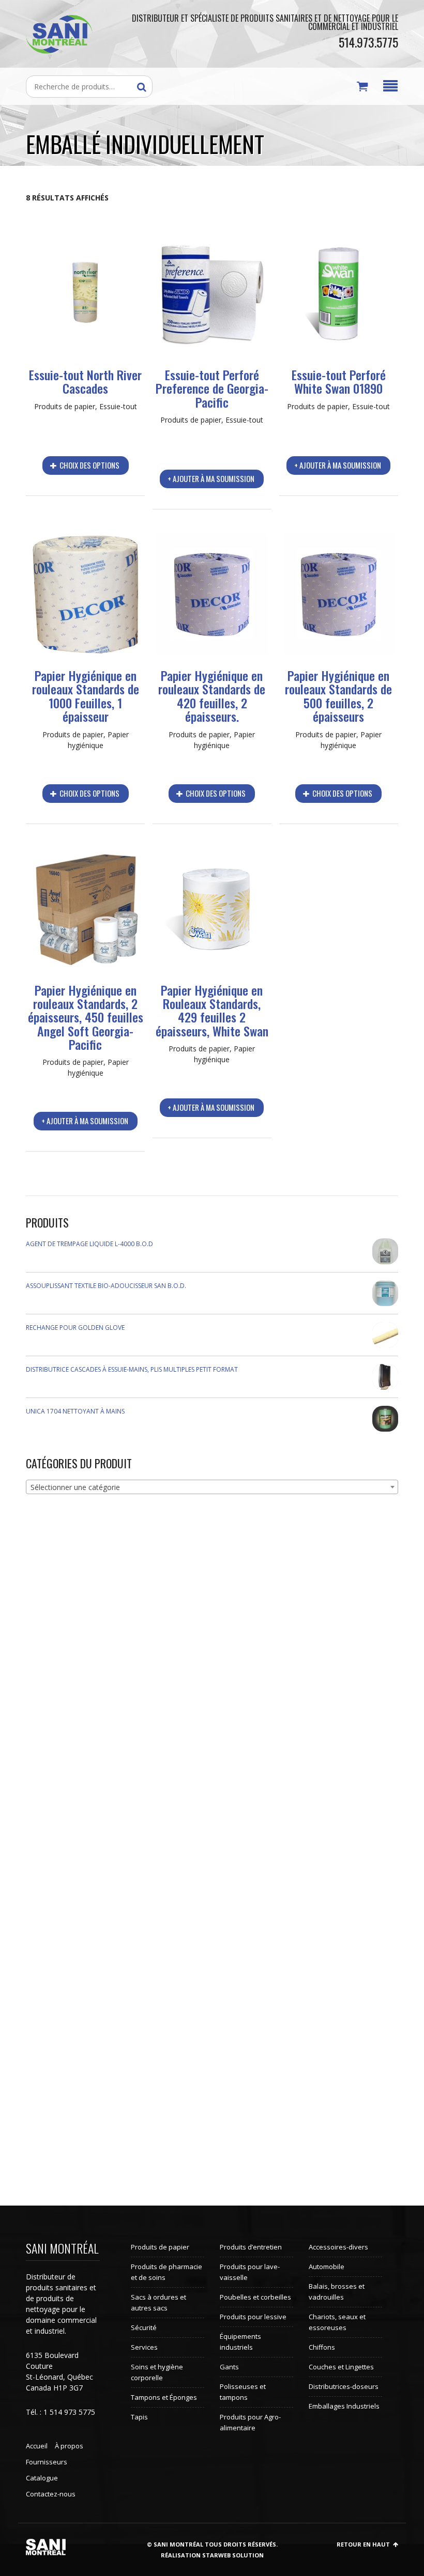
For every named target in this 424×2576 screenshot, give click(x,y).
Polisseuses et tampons (243, 2392)
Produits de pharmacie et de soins (166, 2272)
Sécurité (144, 2327)
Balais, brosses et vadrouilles (337, 2292)
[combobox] (212, 1487)
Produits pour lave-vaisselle (250, 2272)
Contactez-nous (51, 2494)
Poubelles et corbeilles (255, 2297)
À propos (69, 2446)
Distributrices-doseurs (344, 2386)
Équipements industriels (240, 2342)
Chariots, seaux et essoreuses (337, 2322)
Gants (229, 2367)
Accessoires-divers (338, 2247)
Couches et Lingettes (341, 2367)
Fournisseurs (47, 2462)
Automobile (327, 2267)
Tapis (139, 2417)
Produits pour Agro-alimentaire (250, 2422)
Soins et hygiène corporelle (157, 2372)
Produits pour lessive (253, 2317)
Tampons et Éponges (164, 2397)
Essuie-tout (118, 406)
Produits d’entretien (251, 2247)
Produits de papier (65, 406)
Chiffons (322, 2347)
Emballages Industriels (344, 2406)
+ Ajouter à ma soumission (211, 478)
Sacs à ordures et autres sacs (158, 2302)
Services (144, 2347)
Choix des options (89, 465)
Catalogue (42, 2478)
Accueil (37, 2446)
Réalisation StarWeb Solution (212, 2555)
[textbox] (212, 1487)
